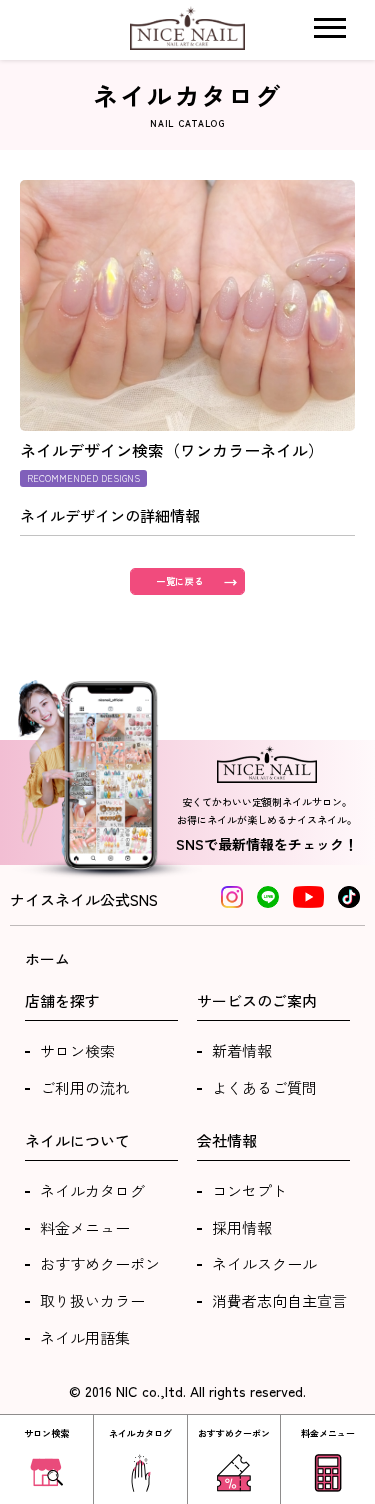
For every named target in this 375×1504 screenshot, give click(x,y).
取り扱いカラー (92, 1300)
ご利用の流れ (85, 1087)
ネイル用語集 (85, 1337)
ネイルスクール (264, 1263)
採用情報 (242, 1227)
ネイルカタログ (92, 1190)
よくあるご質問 (264, 1087)
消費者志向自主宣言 (279, 1300)
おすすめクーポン (100, 1263)
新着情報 (242, 1050)
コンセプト (249, 1190)
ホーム (47, 958)
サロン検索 (77, 1050)
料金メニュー (85, 1227)
